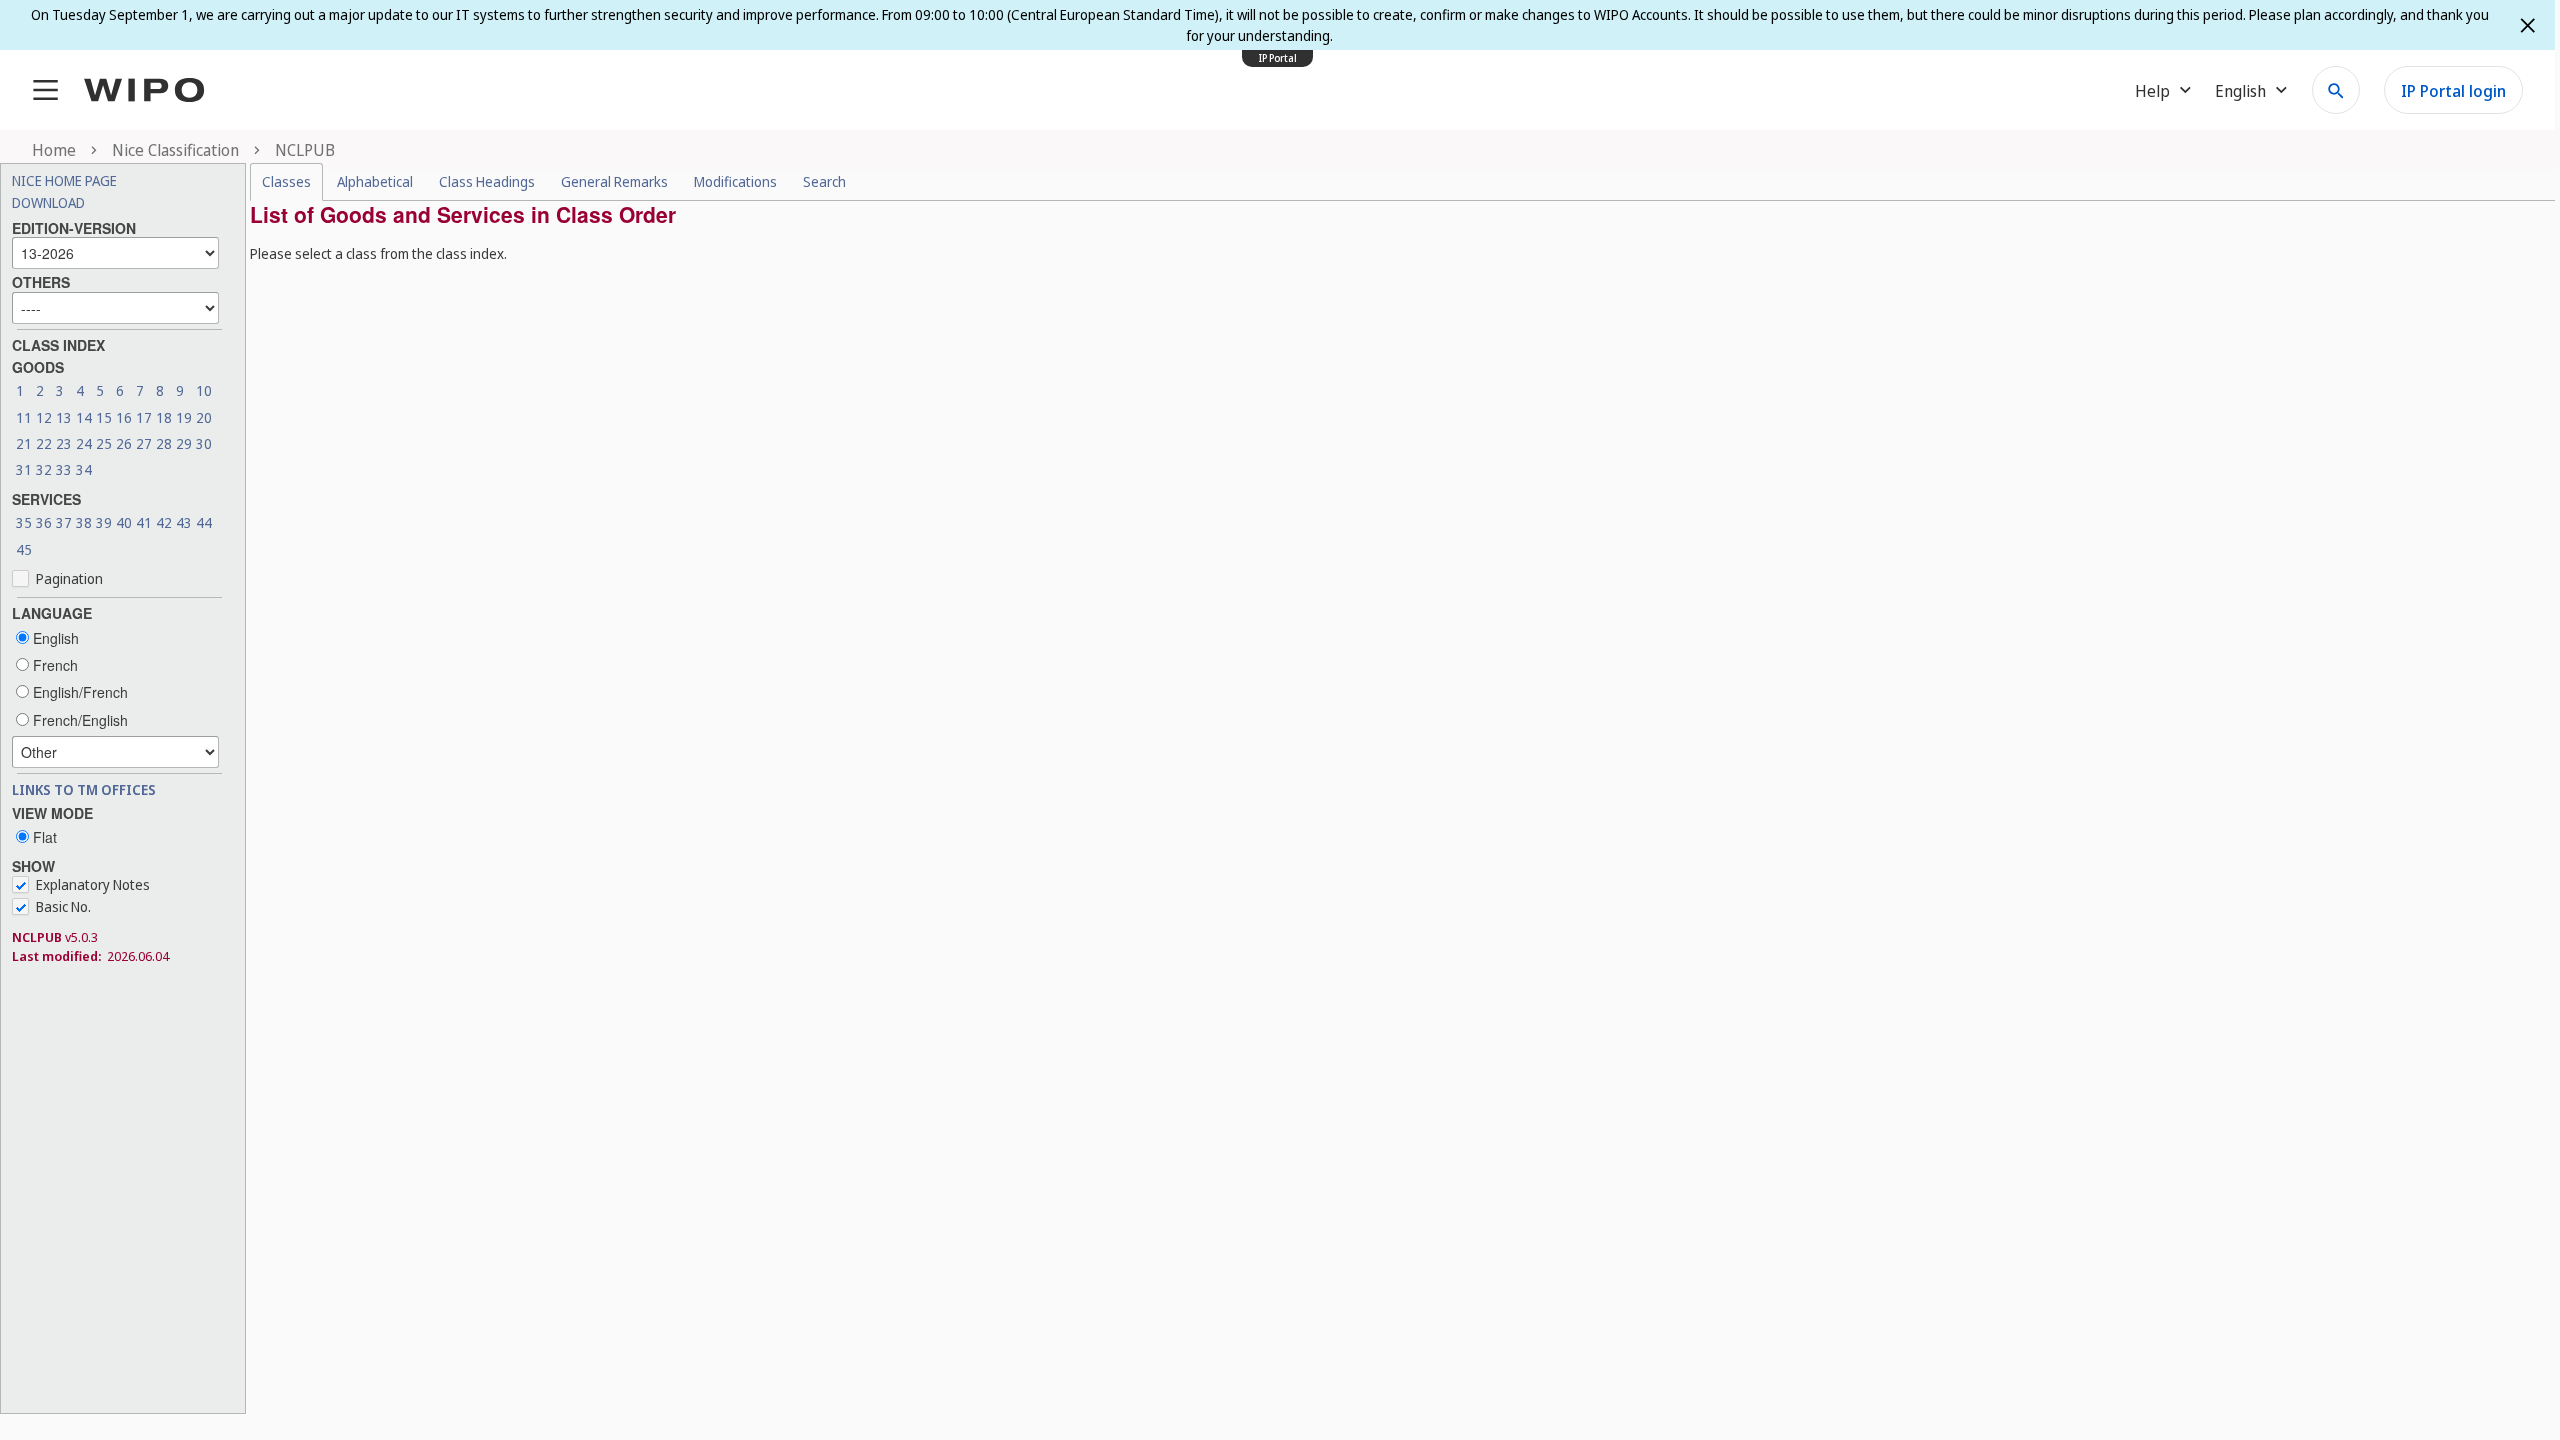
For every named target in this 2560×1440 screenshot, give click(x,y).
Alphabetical (375, 181)
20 (204, 417)
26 (124, 443)
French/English (78, 720)
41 (144, 522)
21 (24, 443)
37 (64, 522)
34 (84, 469)
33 (64, 469)
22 (44, 443)
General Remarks (614, 181)
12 (44, 417)
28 (164, 443)
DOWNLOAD (48, 202)
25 (104, 443)
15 (104, 417)
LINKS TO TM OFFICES (84, 789)
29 (184, 443)
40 (124, 522)
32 (44, 469)
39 (104, 522)
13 (64, 417)
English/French (78, 692)
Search (824, 181)
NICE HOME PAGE (64, 180)
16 (124, 417)
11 (24, 417)
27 (144, 443)
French (53, 665)
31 (24, 469)
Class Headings (487, 181)
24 (84, 443)
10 (204, 390)
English (54, 638)
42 (164, 522)
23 (64, 443)
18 (164, 417)
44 (204, 522)
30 (204, 443)
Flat (43, 837)
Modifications (735, 181)
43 (184, 522)
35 (24, 522)
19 (184, 417)
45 (24, 549)
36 (44, 522)
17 (144, 417)
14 (84, 417)
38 (84, 522)
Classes (286, 181)
